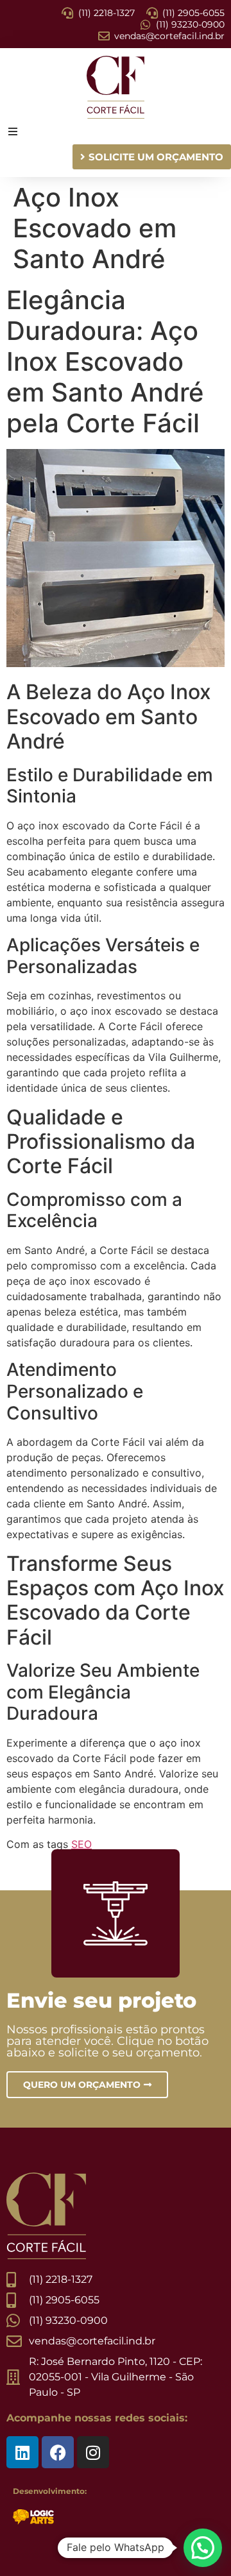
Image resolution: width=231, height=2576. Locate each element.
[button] (203, 2548)
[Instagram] (93, 2452)
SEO (81, 1844)
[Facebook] (58, 2452)
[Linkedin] (22, 2452)
